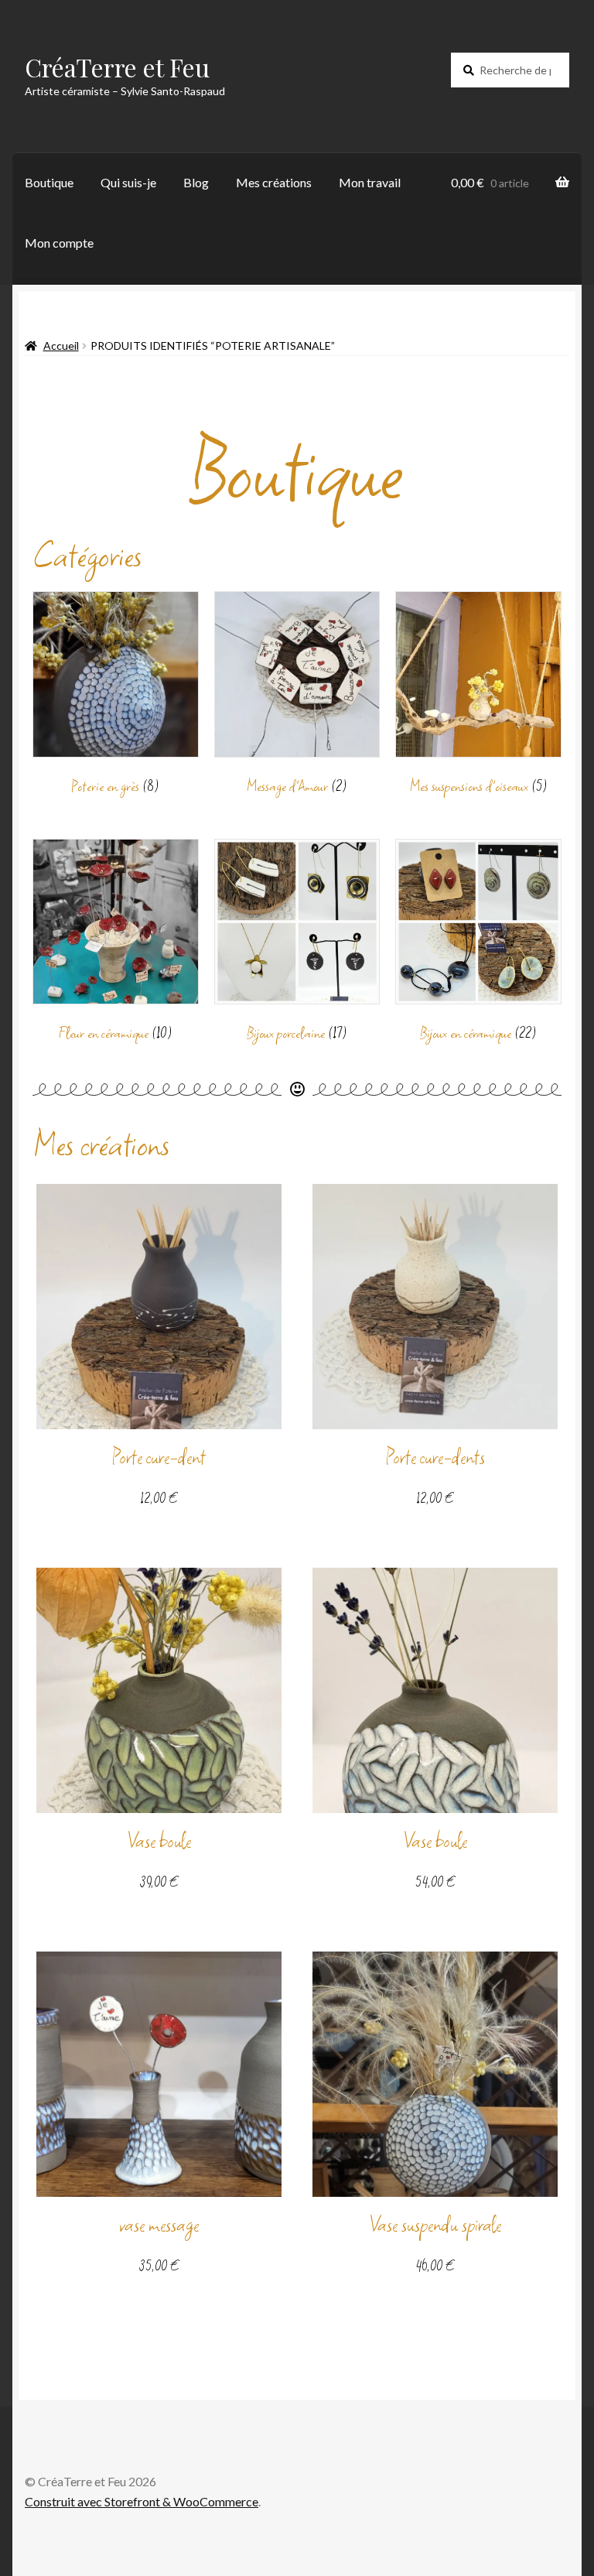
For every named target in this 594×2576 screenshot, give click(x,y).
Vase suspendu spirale (435, 2225)
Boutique (49, 182)
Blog (196, 182)
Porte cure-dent (159, 1457)
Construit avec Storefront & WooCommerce (142, 2501)
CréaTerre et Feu (117, 67)
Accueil (61, 346)
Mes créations (274, 182)
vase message (159, 2225)
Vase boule (159, 1841)
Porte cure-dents (435, 1457)
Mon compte (59, 243)
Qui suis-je (128, 182)
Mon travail (370, 182)
